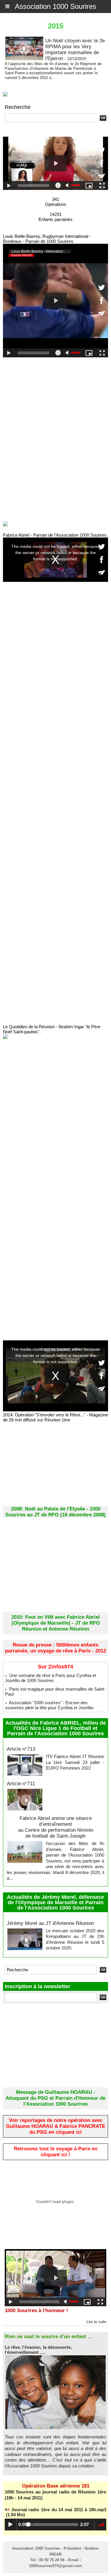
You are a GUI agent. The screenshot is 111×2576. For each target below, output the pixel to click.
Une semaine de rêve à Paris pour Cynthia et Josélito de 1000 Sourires (50, 1678)
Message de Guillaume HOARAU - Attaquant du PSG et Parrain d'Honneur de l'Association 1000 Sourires (55, 2098)
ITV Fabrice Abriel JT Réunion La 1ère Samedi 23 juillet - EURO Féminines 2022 (75, 1762)
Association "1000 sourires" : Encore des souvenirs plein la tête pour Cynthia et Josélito (49, 1705)
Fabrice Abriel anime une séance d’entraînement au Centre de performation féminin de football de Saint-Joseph (56, 1827)
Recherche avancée (24, 126)
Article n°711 (21, 1784)
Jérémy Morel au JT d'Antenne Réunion (50, 1923)
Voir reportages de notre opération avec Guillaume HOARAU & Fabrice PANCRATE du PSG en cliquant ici (55, 2126)
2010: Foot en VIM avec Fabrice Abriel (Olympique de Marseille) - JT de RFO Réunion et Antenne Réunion (55, 1623)
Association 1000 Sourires (55, 6)
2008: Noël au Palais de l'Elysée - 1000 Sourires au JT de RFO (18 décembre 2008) (55, 1512)
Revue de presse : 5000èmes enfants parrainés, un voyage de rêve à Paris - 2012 (55, 1648)
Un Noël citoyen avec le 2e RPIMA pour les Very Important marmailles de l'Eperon (75, 50)
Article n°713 (21, 1749)
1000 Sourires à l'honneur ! (36, 2311)
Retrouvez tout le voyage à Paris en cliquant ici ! (56, 2152)
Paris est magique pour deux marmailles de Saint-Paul (55, 1691)
